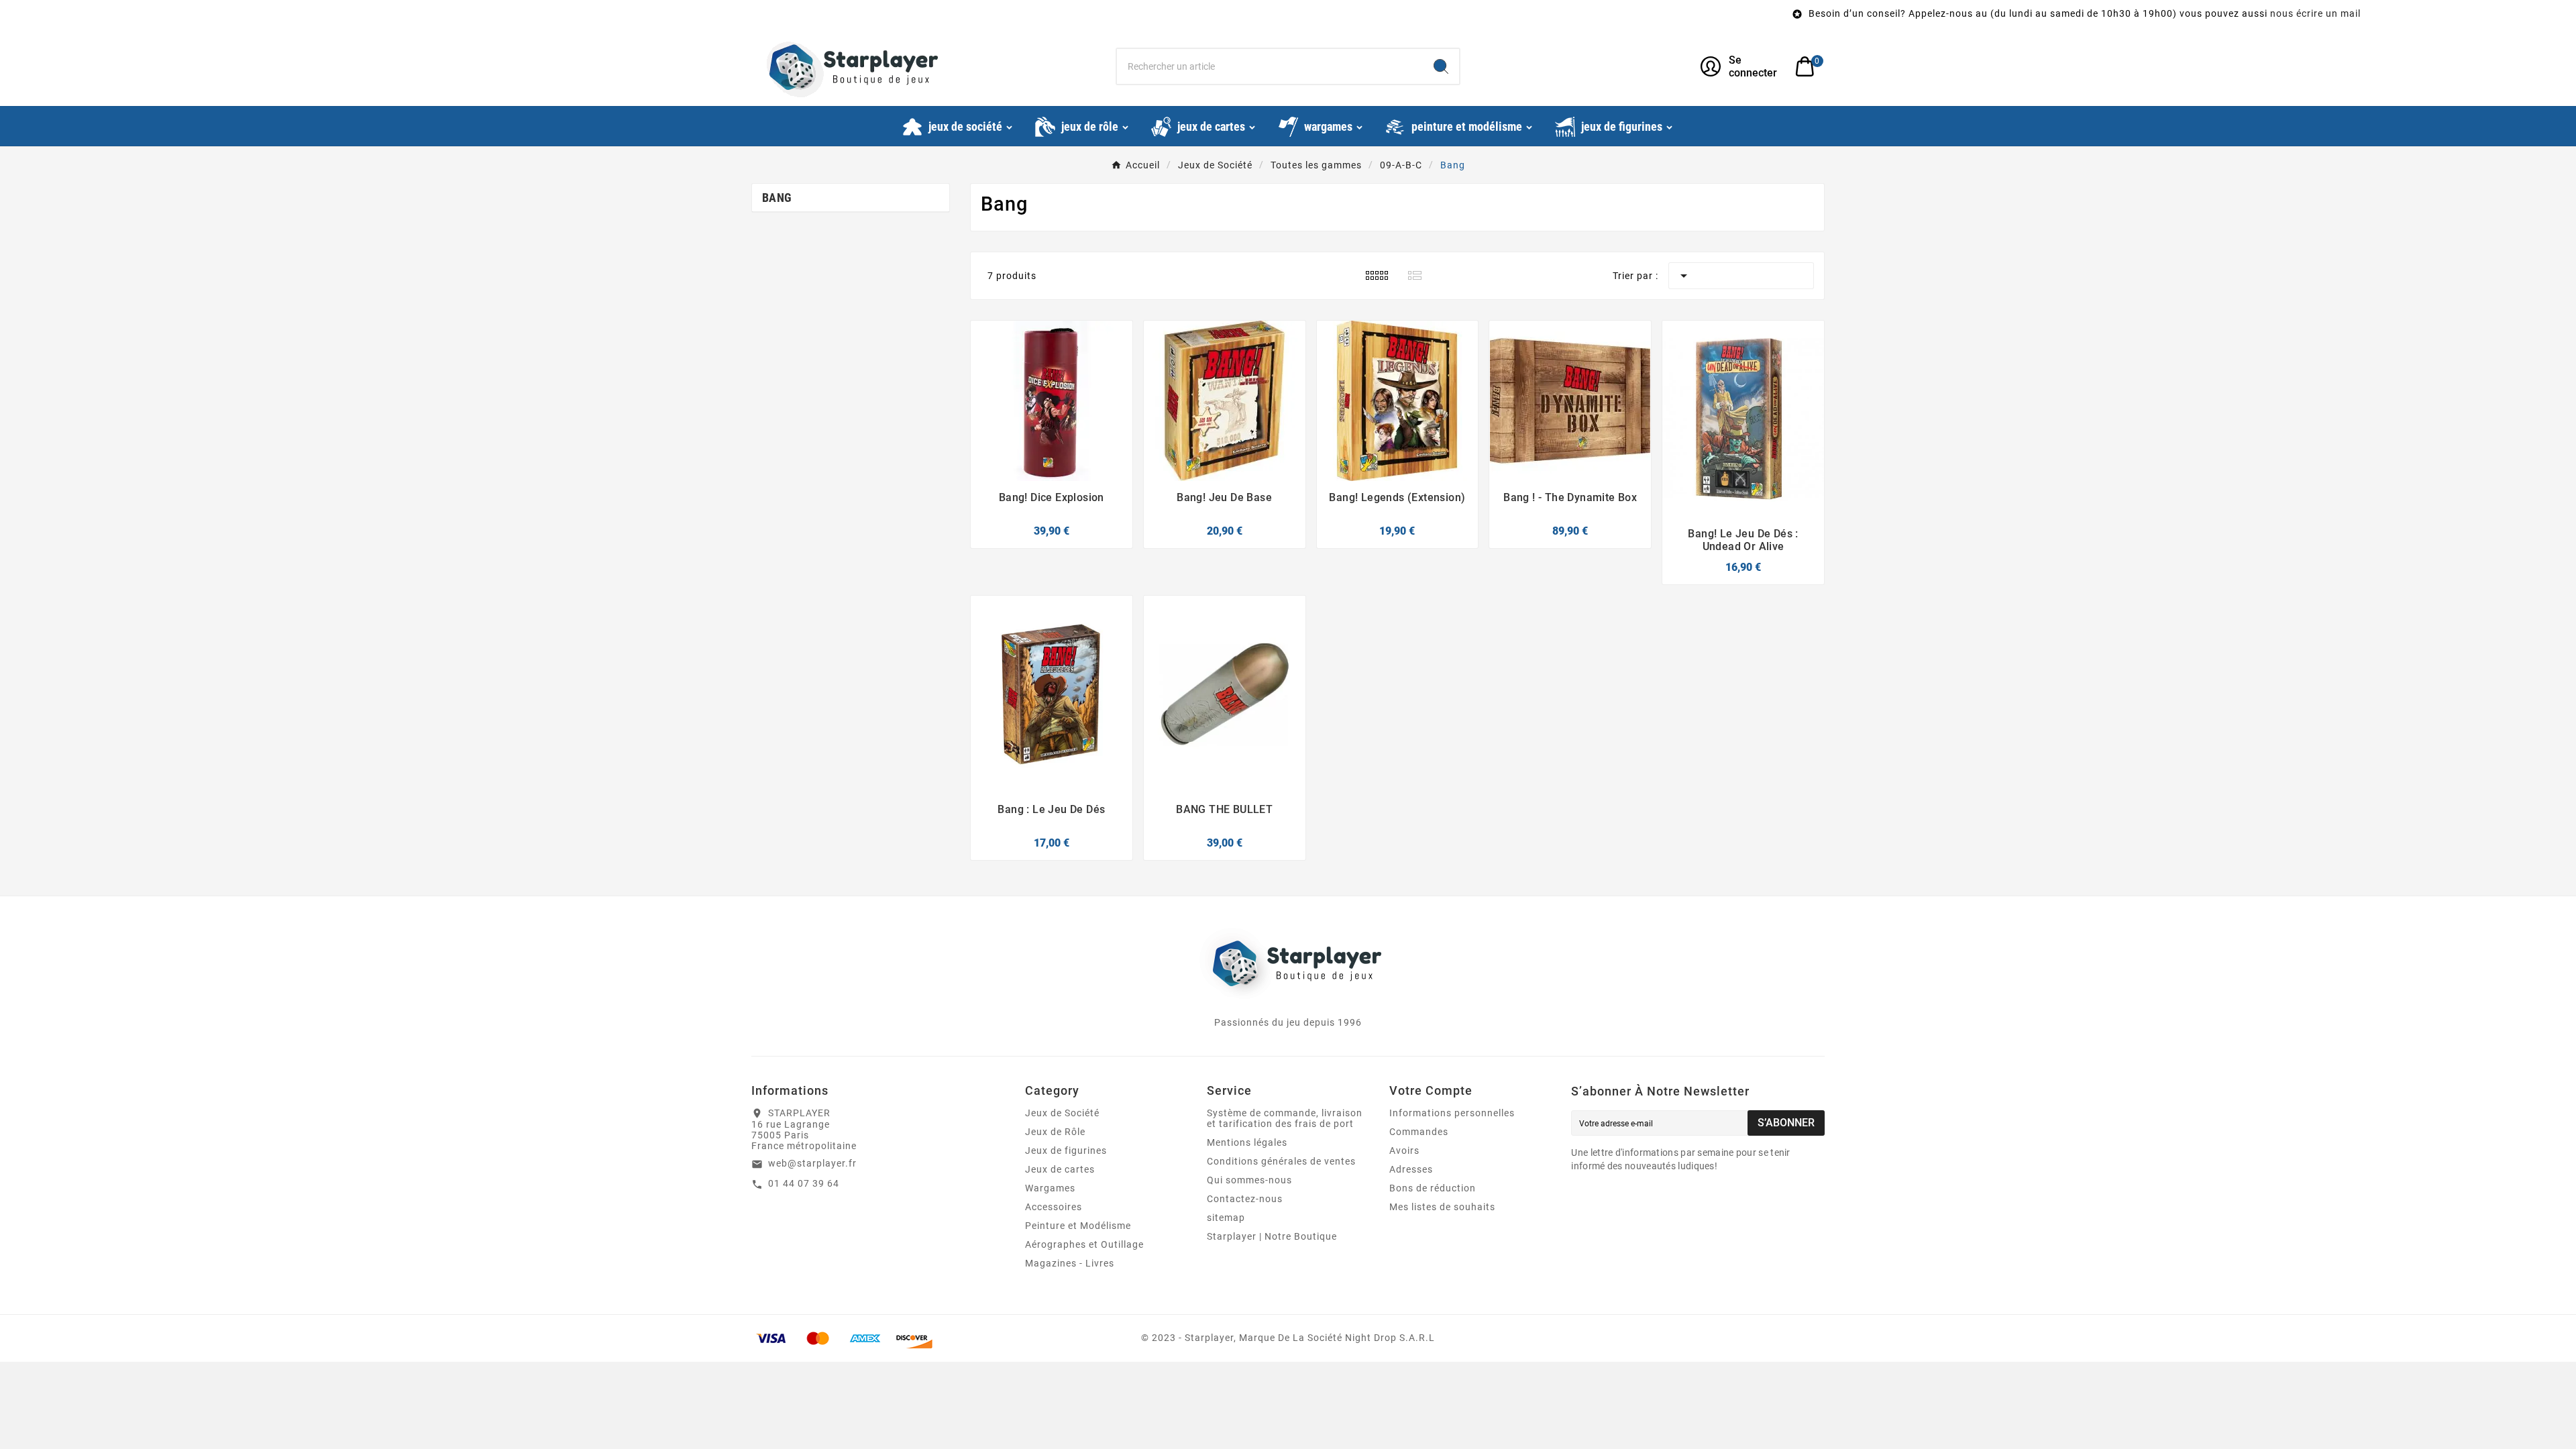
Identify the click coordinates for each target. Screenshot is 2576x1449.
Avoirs (1404, 1150)
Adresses (1411, 1169)
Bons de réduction (1433, 1188)
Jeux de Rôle (1055, 1132)
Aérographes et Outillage (1084, 1244)
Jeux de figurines (1066, 1150)
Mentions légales (1247, 1142)
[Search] (1441, 66)
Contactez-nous (1245, 1199)
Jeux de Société (1062, 1113)
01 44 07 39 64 (804, 1183)
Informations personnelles (1452, 1113)
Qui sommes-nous (1249, 1180)
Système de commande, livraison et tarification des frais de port (1285, 1118)
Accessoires (1054, 1207)
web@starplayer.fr (812, 1163)
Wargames (1050, 1188)
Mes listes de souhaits (1442, 1207)
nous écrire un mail (2003, 13)
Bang (777, 198)
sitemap (1226, 1218)
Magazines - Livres (1070, 1263)
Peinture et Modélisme (1078, 1226)
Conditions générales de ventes (1281, 1161)
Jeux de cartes (1060, 1169)
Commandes (1419, 1132)
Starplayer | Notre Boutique (1272, 1236)
